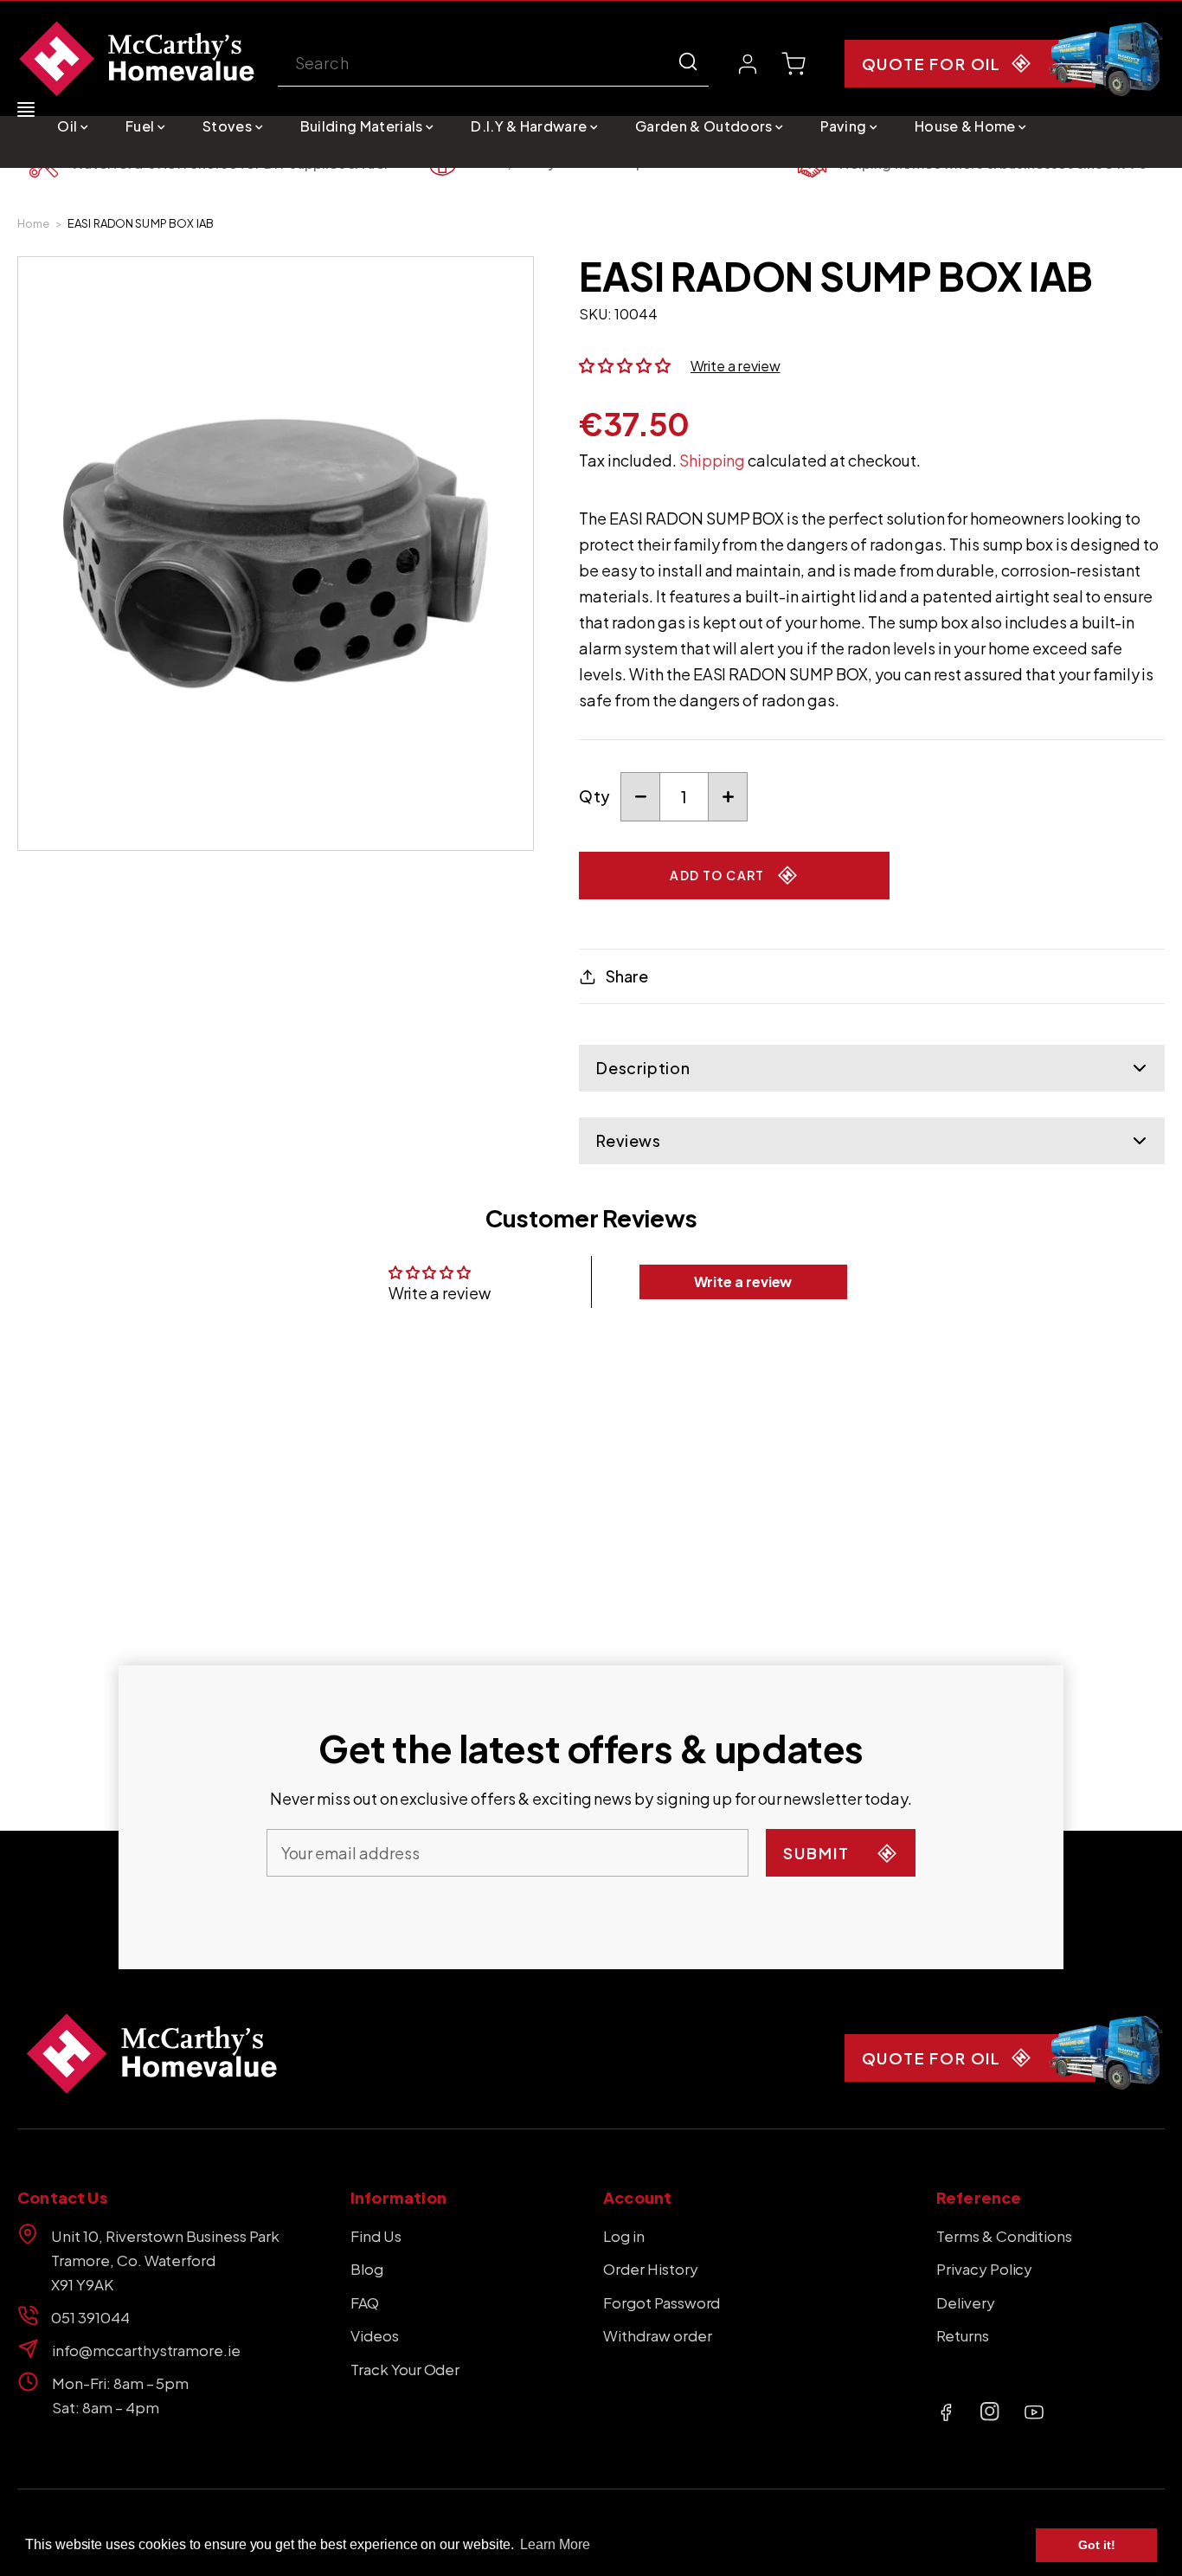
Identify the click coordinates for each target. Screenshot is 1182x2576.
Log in (624, 2236)
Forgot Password (662, 2302)
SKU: (595, 314)
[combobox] (493, 64)
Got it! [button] (1097, 2545)
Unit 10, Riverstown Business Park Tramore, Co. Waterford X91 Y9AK (165, 2260)
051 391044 (90, 2317)
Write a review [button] (743, 1282)
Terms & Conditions (1004, 2236)
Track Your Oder (405, 2369)
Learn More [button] (555, 2544)
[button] (73, 126)
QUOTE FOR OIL (931, 64)
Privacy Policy (985, 2269)
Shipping (713, 460)
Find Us (376, 2236)
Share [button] (626, 976)
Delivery (966, 2302)
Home (34, 223)
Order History (651, 2269)
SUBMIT (816, 1853)
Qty (594, 796)
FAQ (365, 2302)
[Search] (688, 61)
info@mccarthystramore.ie (146, 2350)
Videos (375, 2335)
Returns (963, 2335)
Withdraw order (658, 2335)
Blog (367, 2269)
